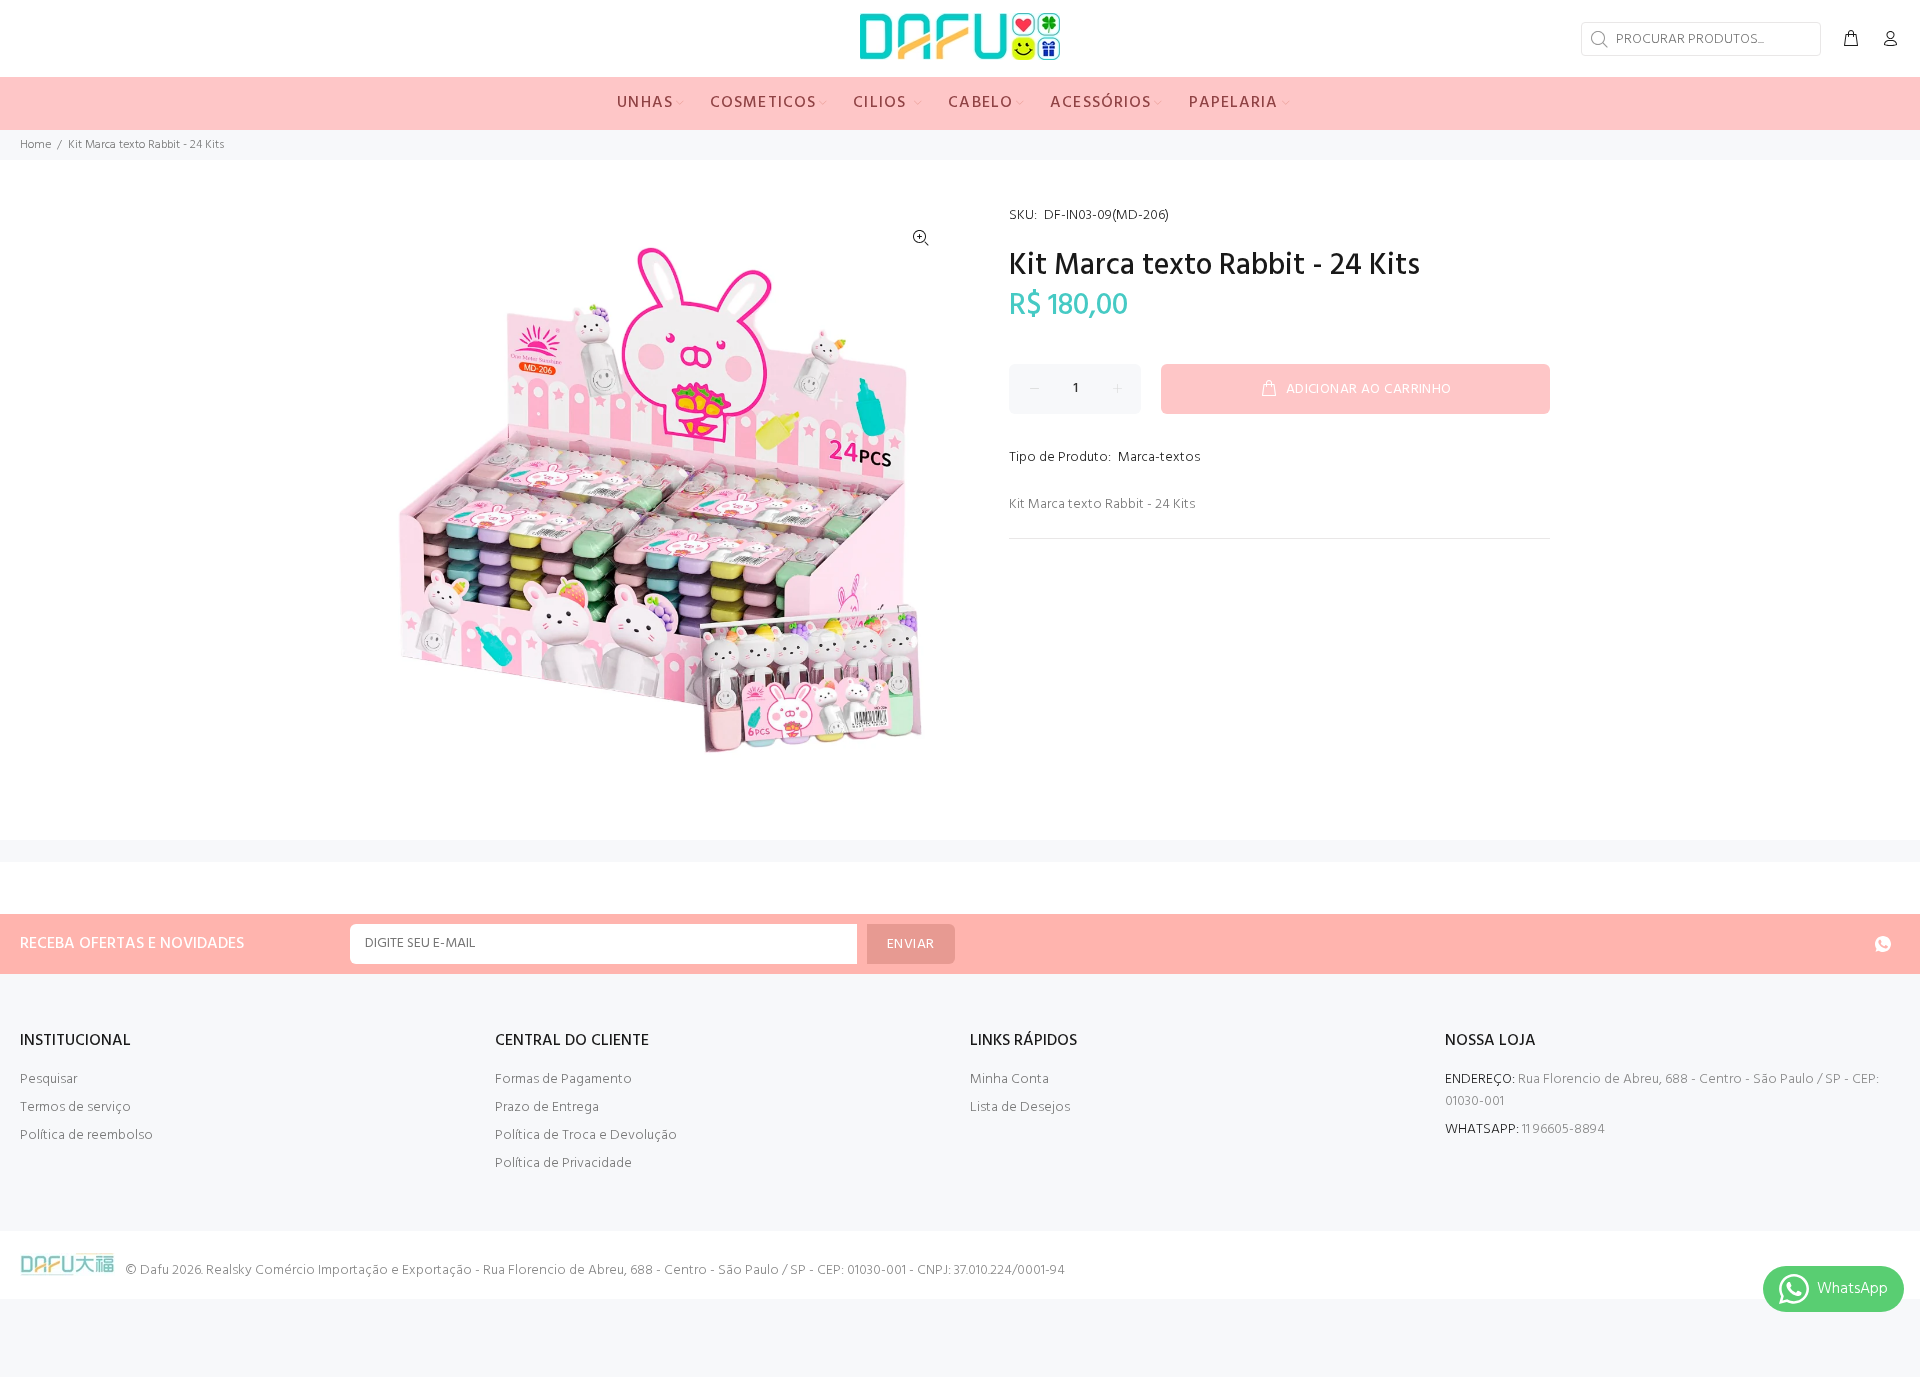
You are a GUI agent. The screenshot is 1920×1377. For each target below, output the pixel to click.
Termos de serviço (75, 1107)
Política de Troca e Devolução (586, 1135)
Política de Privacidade (563, 1163)
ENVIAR (911, 944)
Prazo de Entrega (547, 1107)
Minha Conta (1009, 1079)
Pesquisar (48, 1079)
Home (35, 145)
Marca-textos (1159, 457)
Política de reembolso (86, 1135)
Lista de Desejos (1020, 1107)
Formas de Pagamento (563, 1079)
